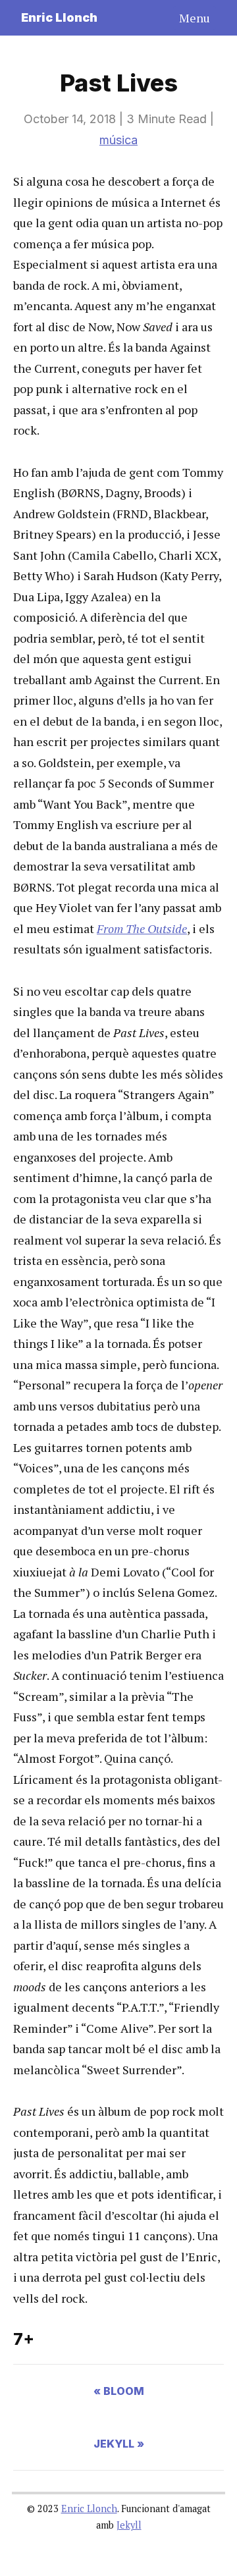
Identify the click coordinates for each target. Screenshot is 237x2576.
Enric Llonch (59, 17)
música (118, 140)
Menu (195, 18)
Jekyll (129, 2525)
